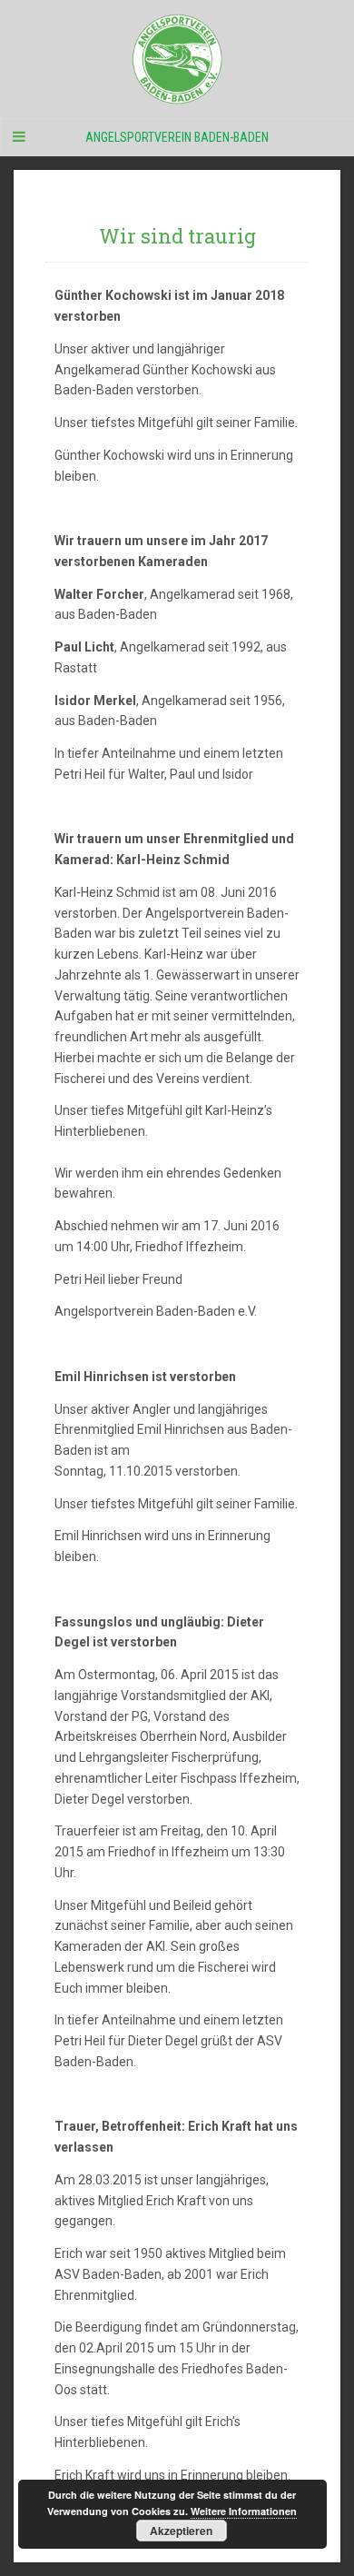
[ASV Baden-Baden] (177, 59)
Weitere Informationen (244, 2511)
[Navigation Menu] (18, 137)
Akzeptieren (181, 2531)
